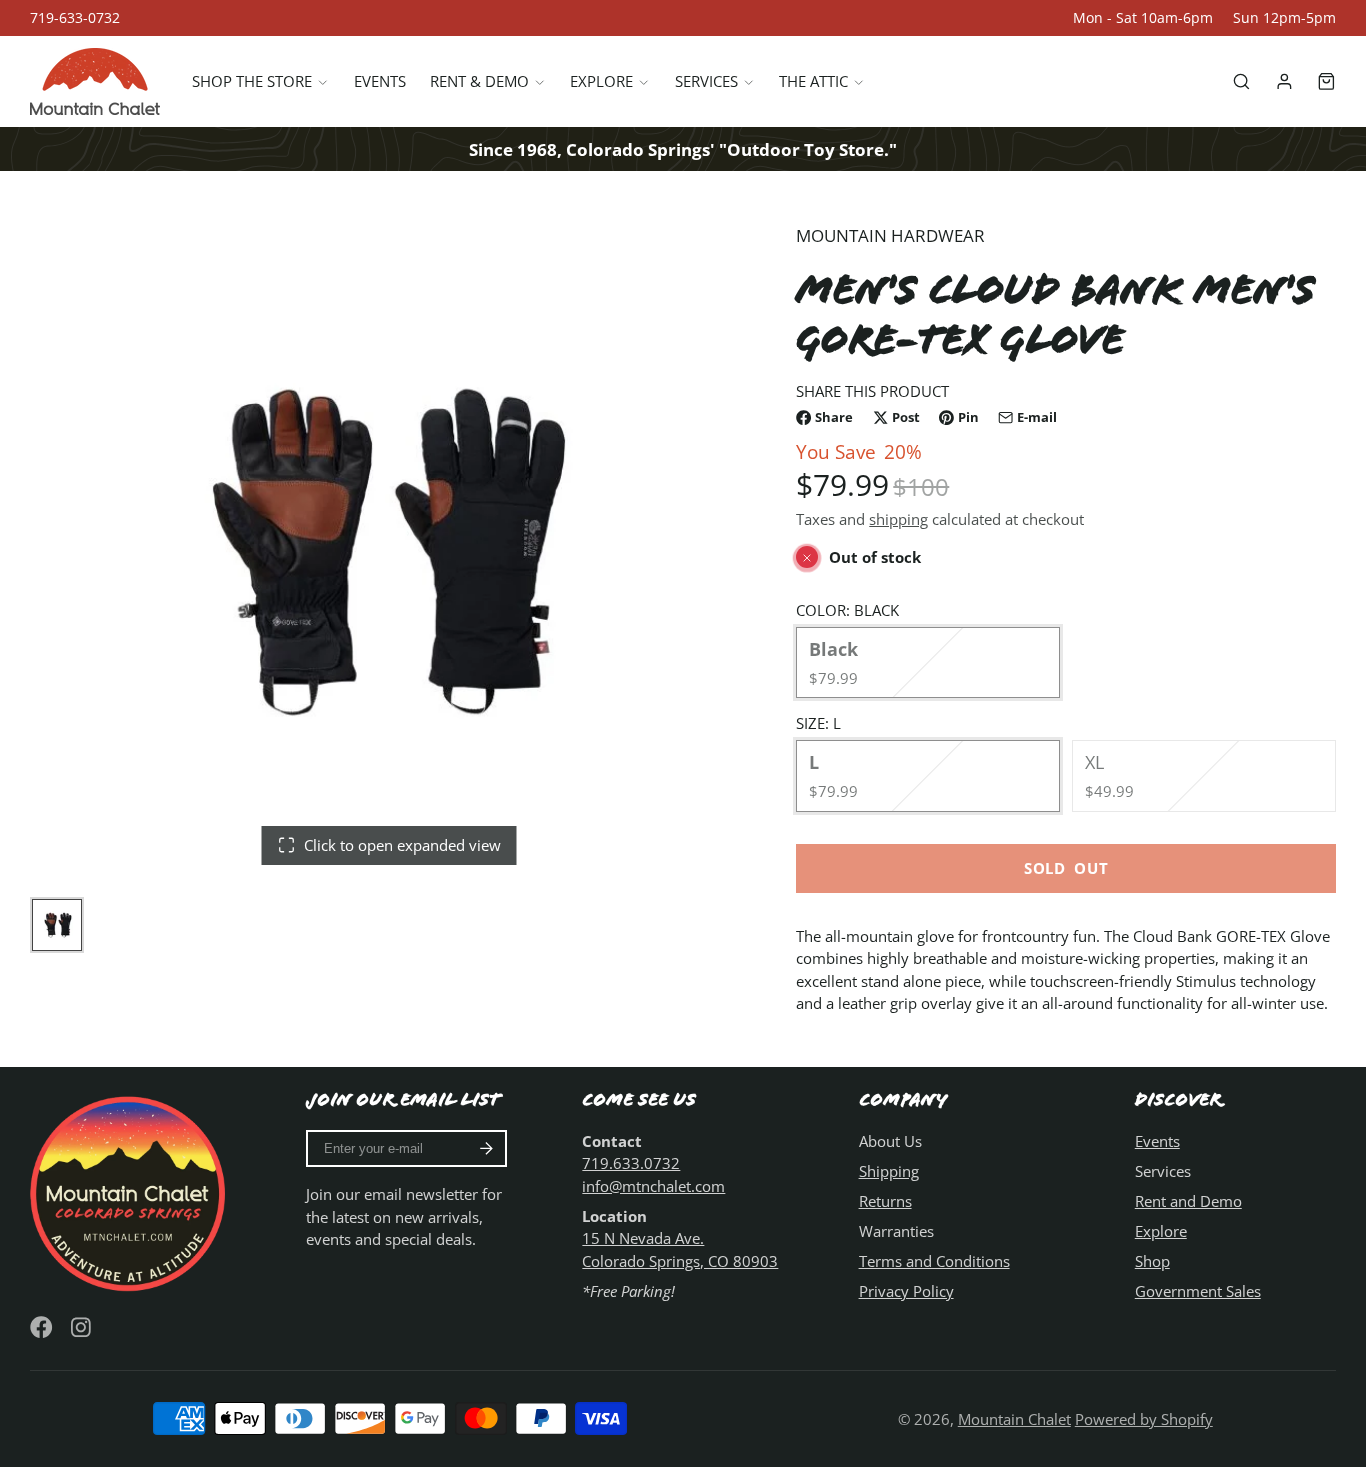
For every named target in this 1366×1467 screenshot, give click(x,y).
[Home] (95, 81)
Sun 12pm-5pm (1284, 18)
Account (1284, 81)
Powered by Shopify (1144, 1419)
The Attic (813, 82)
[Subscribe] (486, 1149)
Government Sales (1198, 1291)
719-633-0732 (75, 18)
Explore (601, 82)
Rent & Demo (479, 82)
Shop (1152, 1261)
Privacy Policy (906, 1291)
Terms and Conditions (934, 1261)
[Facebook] (41, 1327)
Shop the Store (252, 82)
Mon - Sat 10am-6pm (1143, 18)
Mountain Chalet (1014, 1419)
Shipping (889, 1171)
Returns (885, 1201)
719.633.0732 (631, 1163)
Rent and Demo (1188, 1201)
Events (380, 82)
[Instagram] (82, 1327)
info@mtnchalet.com (653, 1186)
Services (706, 82)
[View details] (130, 1191)
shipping (898, 519)
